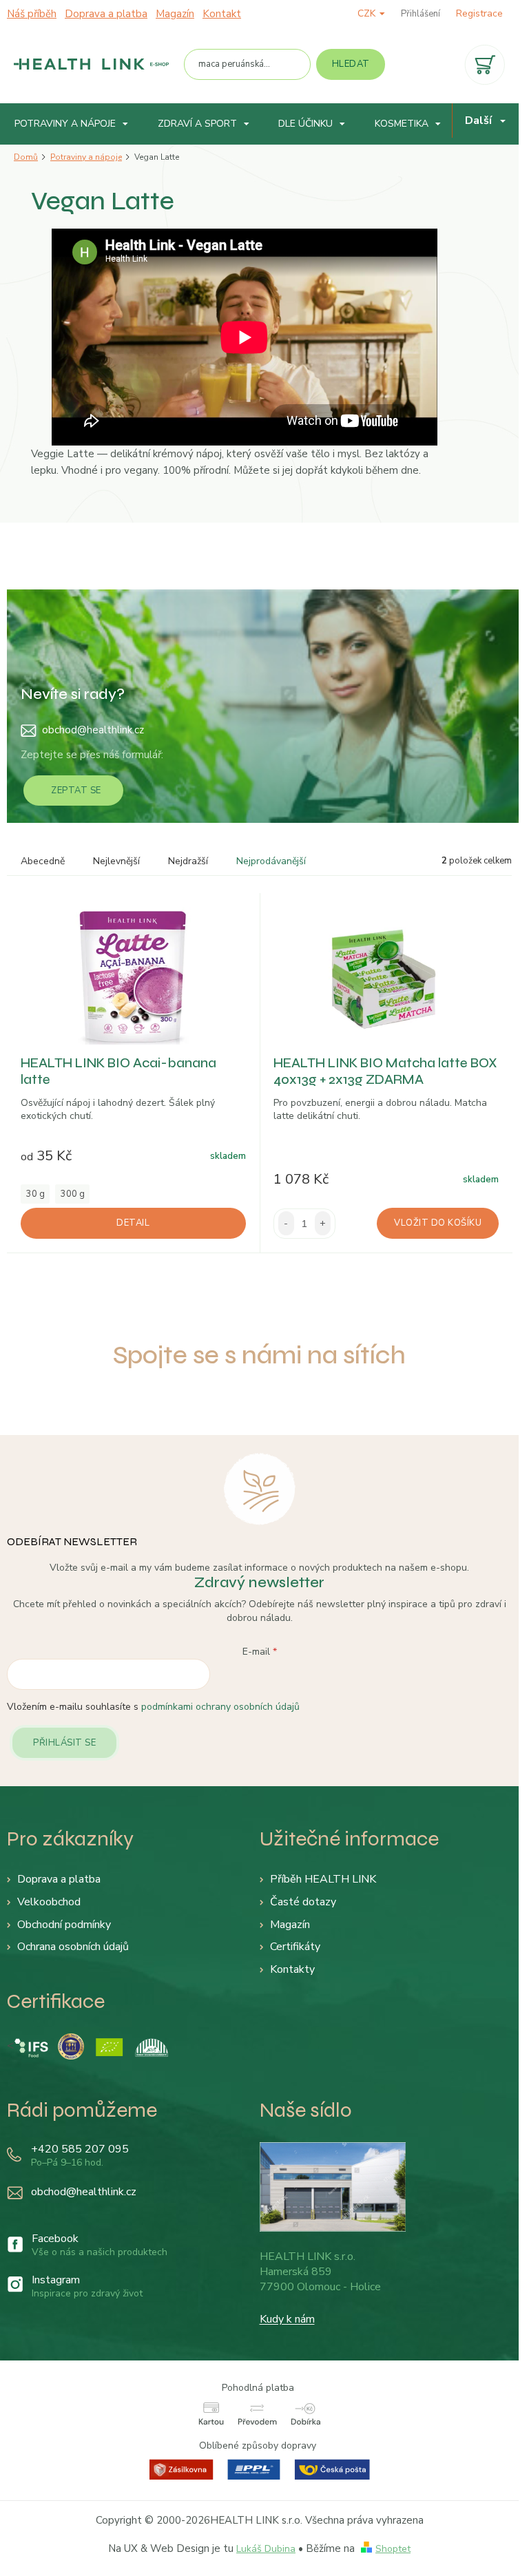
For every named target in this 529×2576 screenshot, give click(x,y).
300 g (73, 1194)
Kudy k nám (287, 2319)
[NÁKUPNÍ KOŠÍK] (485, 65)
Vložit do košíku (438, 1223)
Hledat (351, 64)
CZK (368, 13)
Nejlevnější (116, 861)
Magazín (175, 14)
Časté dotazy (303, 1902)
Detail (133, 1223)
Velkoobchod (49, 1902)
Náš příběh (32, 14)
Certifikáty (295, 1947)
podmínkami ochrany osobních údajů (220, 1707)
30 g (35, 1194)
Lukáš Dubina (266, 2549)
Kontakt (222, 14)
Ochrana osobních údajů (73, 1947)
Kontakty (292, 1969)
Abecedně (43, 861)
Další (478, 121)
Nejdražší (188, 861)
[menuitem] (72, 124)
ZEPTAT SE (76, 790)
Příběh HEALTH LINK (323, 1879)
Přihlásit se (64, 1743)
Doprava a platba (106, 14)
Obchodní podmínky (64, 1925)
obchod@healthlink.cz (93, 730)
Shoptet (393, 2549)
